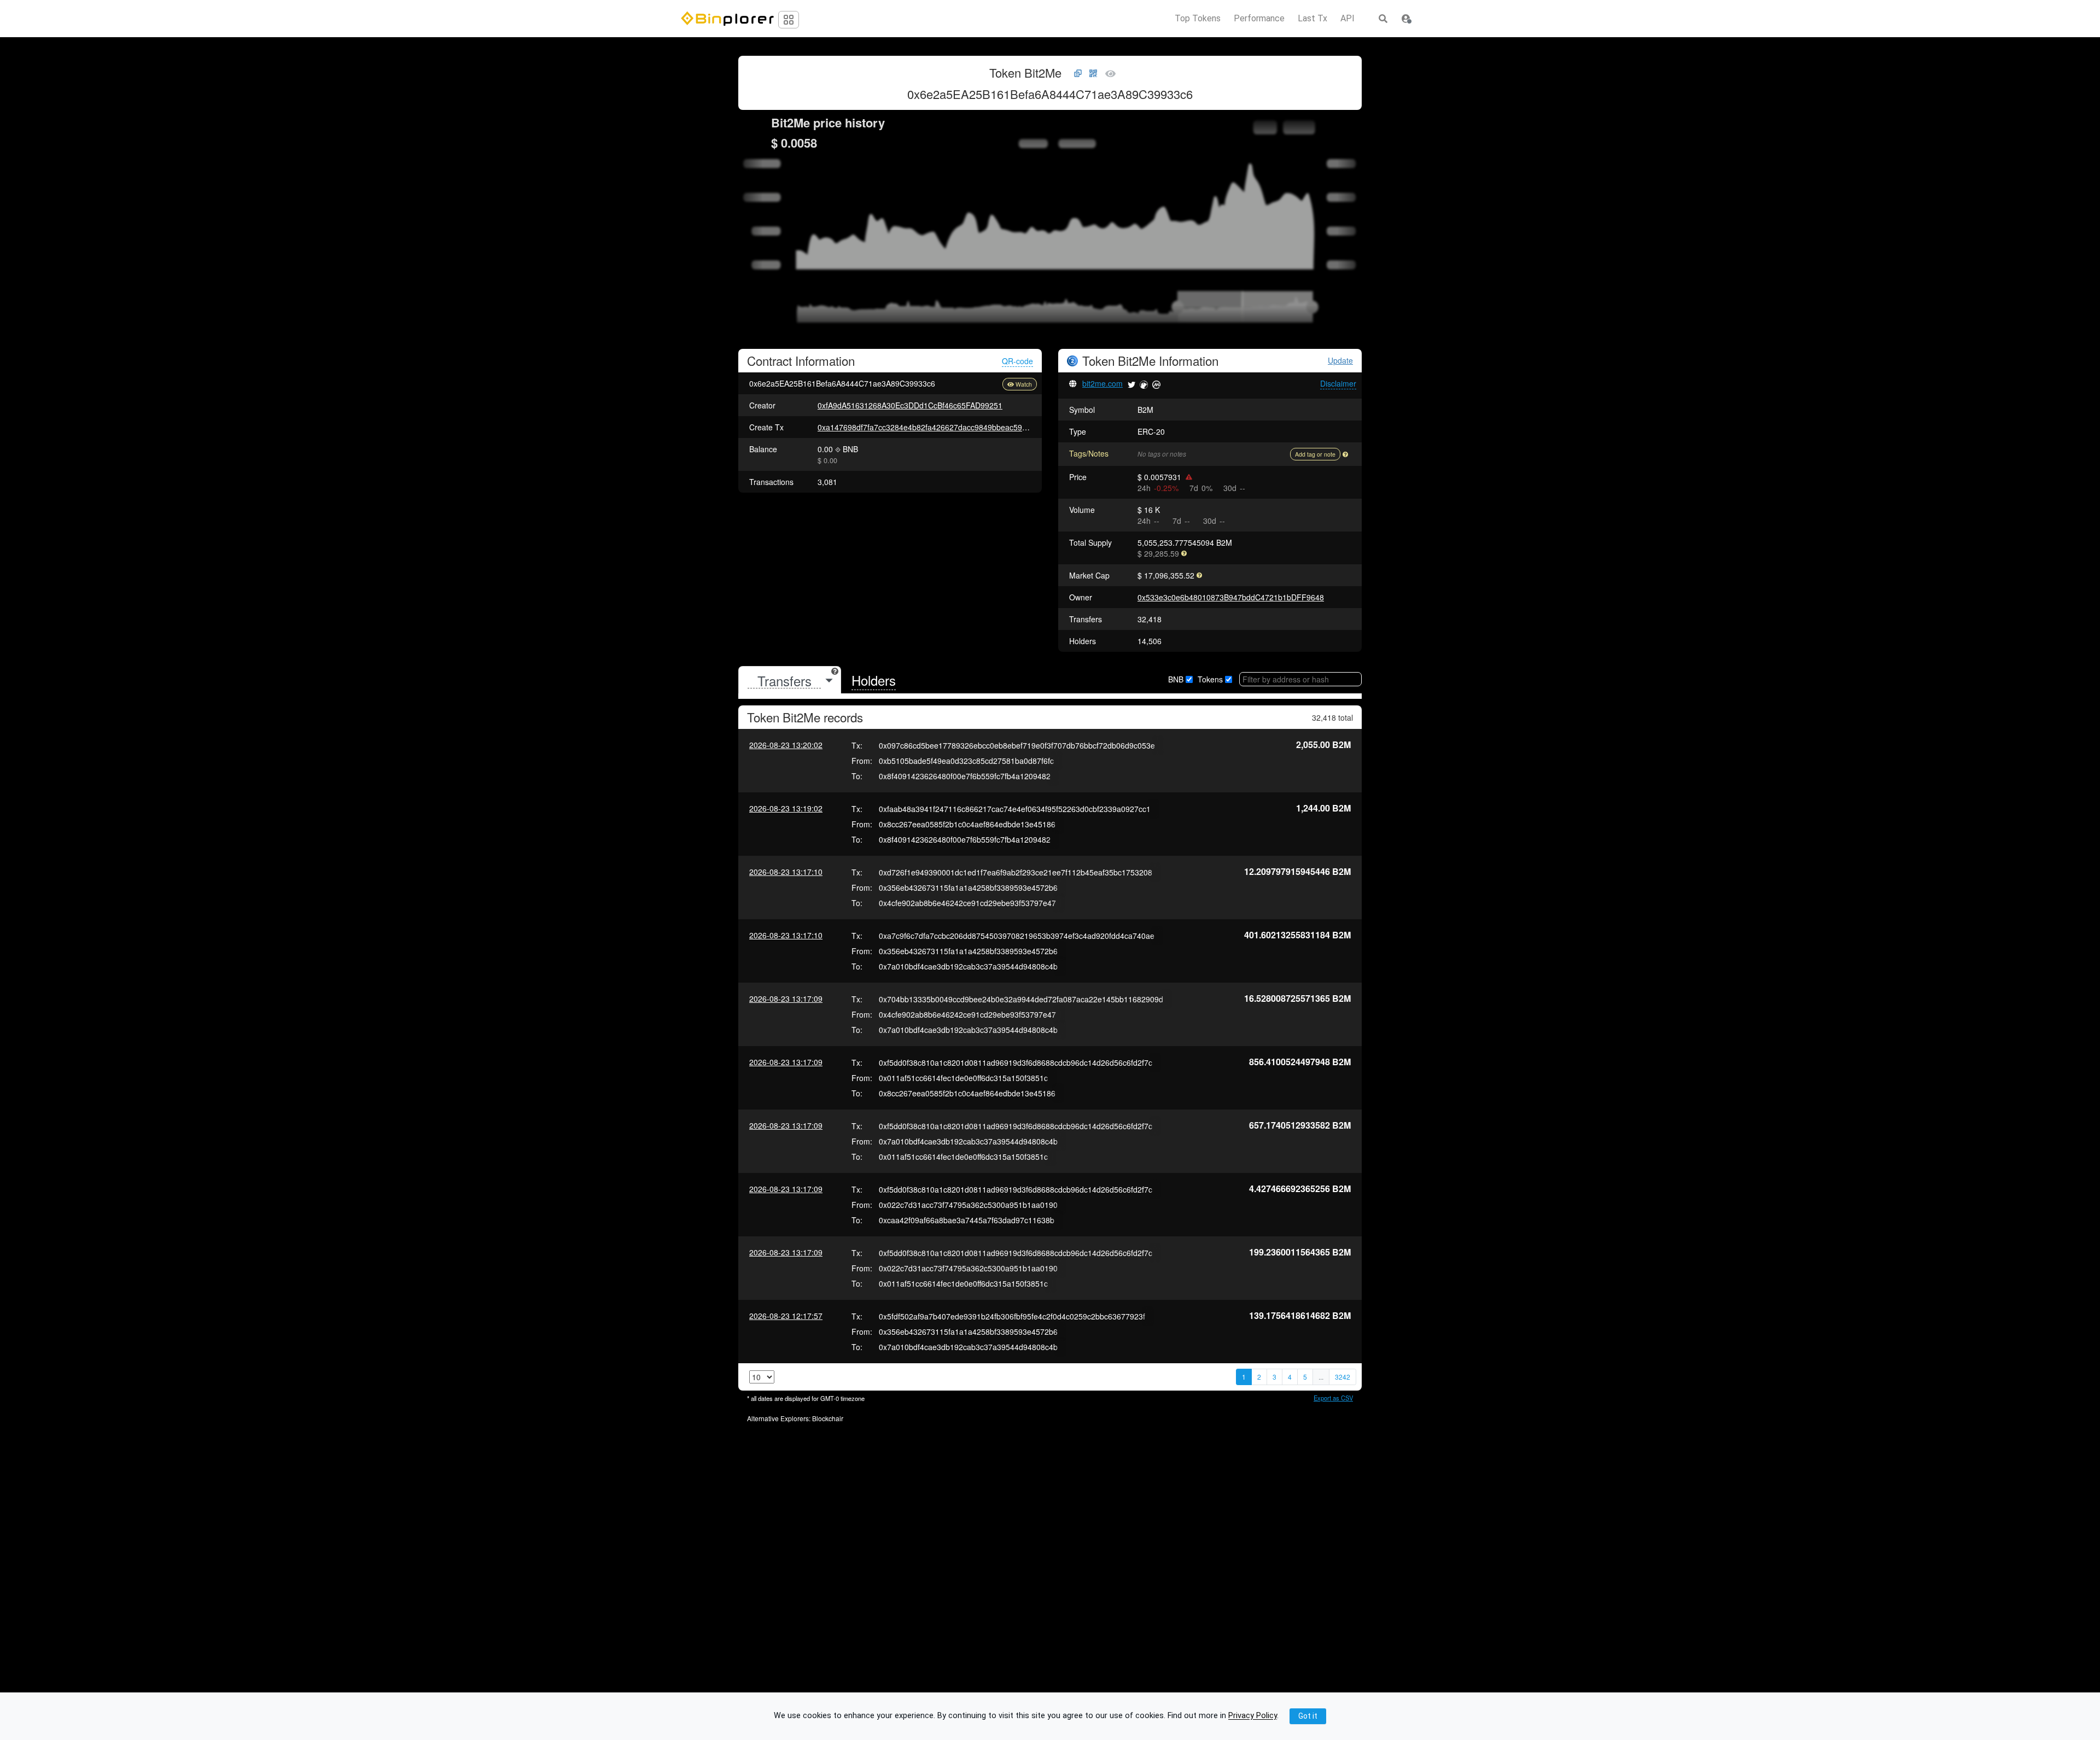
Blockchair (828, 1418)
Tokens (1210, 679)
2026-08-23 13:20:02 (786, 745)
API (1347, 19)
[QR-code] (1093, 74)
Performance (1259, 19)
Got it (1308, 1716)
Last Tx (1312, 19)
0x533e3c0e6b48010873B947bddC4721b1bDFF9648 (1231, 597)
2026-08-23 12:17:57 (786, 1316)
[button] (1406, 19)
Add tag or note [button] (1315, 454)
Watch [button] (1024, 384)
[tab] (790, 681)
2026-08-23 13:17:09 (786, 999)
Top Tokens (1198, 19)
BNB (1176, 679)
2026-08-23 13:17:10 (786, 872)
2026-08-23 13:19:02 (786, 808)
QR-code (1017, 361)
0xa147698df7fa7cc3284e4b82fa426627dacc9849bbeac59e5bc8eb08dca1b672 (956, 427)
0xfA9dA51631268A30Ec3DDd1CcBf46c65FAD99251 (910, 405)
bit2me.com (1102, 383)
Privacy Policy (1253, 1716)
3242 (1343, 1377)
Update (1340, 361)
